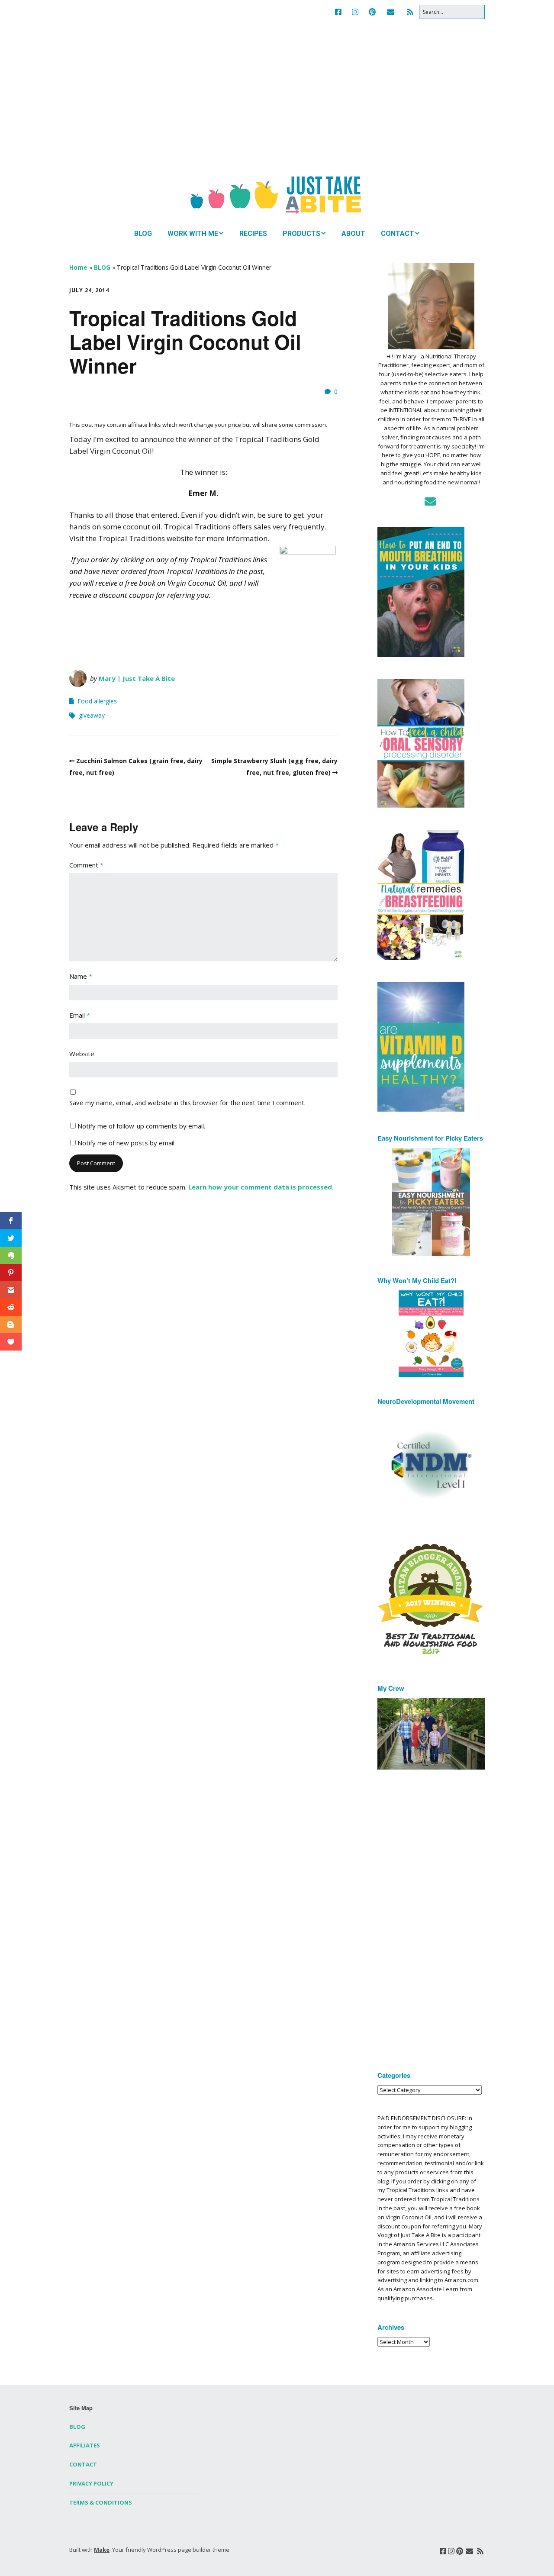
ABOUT (353, 234)
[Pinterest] (372, 12)
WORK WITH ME (193, 234)
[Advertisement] (277, 108)
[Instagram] (355, 12)
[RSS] (410, 12)
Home (78, 267)
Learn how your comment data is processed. (261, 1187)
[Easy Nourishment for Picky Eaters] (431, 1202)
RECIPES (253, 234)
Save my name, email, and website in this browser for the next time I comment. (187, 1103)
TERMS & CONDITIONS (101, 2502)
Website (82, 1054)
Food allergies (97, 701)
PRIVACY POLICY (91, 2483)
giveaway (92, 715)
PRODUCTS (301, 234)
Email (80, 1015)
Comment (86, 865)
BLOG (143, 234)
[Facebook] (340, 12)
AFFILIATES (85, 2445)
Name (81, 976)
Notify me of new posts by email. (127, 1143)
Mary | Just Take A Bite (137, 678)
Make (102, 2550)
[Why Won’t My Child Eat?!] (431, 1334)
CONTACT (398, 234)
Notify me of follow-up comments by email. (141, 1126)
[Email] (391, 12)
